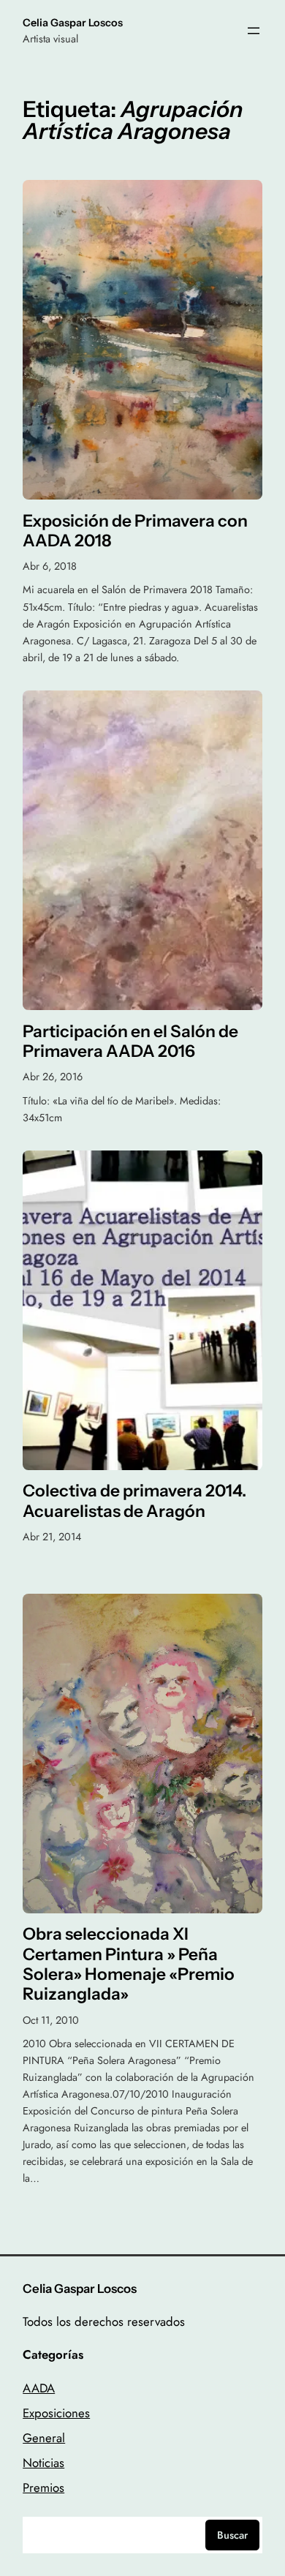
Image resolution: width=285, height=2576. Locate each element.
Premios (43, 2488)
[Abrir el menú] (254, 31)
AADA (39, 2388)
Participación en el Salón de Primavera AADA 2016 (130, 1042)
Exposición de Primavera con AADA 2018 (135, 531)
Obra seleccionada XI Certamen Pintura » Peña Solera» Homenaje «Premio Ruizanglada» (129, 1964)
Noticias (43, 2463)
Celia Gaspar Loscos (73, 23)
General (44, 2438)
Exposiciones (56, 2413)
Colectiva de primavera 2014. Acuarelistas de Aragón (134, 1501)
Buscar (232, 2535)
